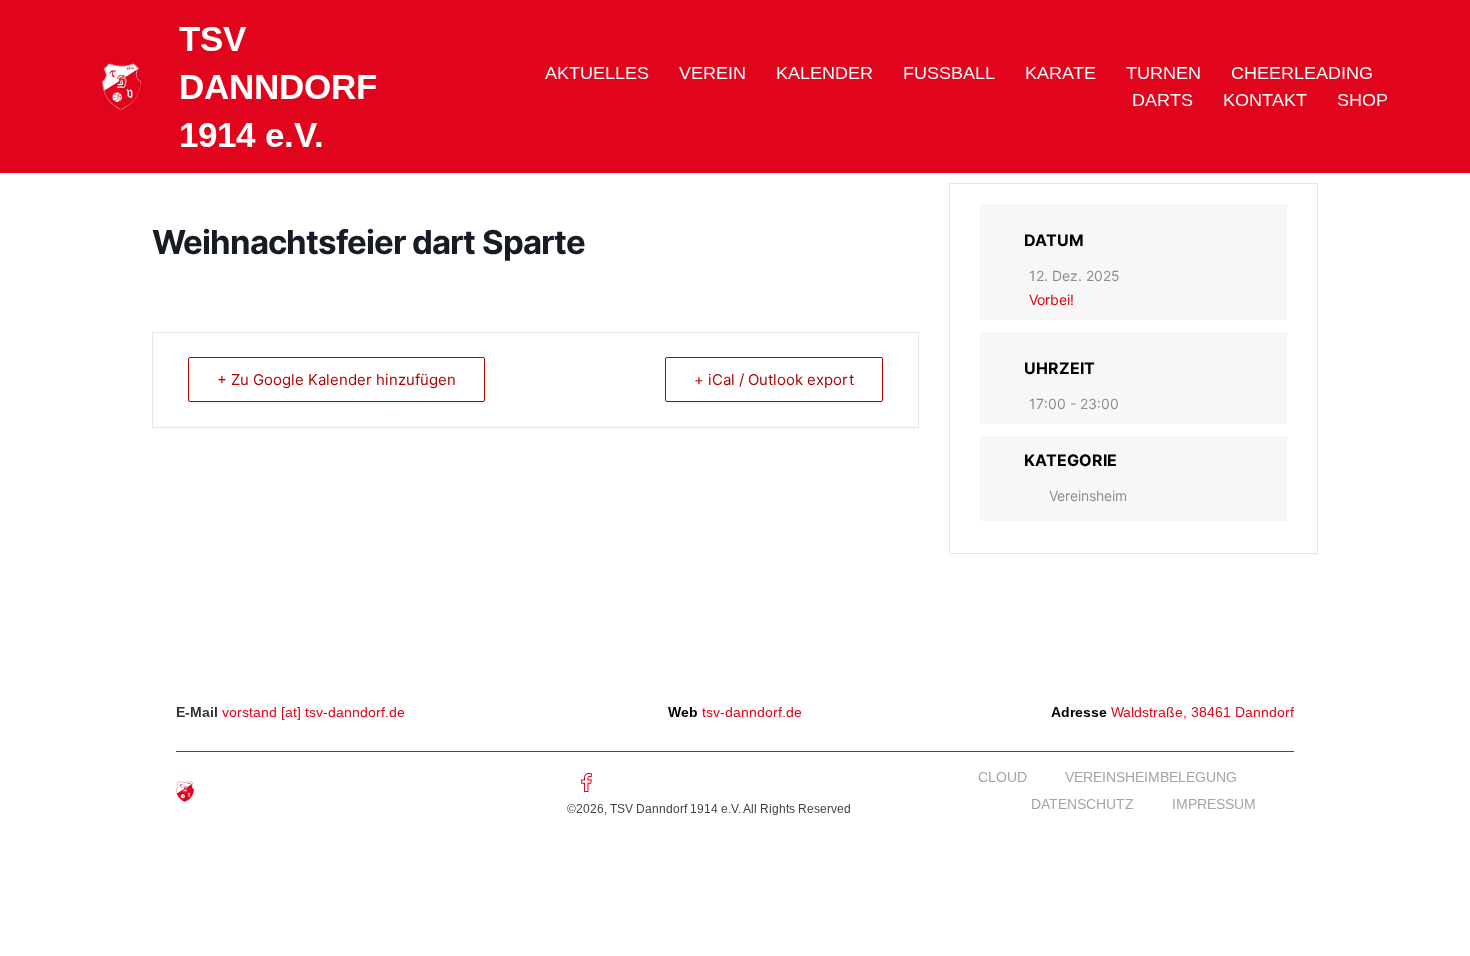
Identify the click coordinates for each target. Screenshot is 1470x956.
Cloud (1002, 777)
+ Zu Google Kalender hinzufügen (336, 379)
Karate (1060, 73)
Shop (1362, 100)
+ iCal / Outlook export (774, 379)
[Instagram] (629, 782)
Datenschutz (1082, 804)
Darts (1162, 100)
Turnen (1163, 73)
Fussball (949, 73)
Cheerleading (1302, 73)
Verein (712, 73)
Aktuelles (597, 73)
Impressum (1214, 804)
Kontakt (1265, 100)
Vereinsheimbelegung (1151, 777)
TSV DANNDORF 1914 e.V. (278, 86)
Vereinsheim (1088, 495)
